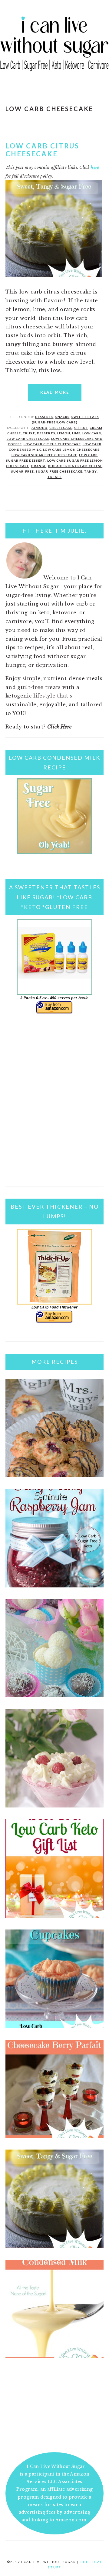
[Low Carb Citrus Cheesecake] (54, 2246)
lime (76, 433)
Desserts (44, 417)
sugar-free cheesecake (59, 471)
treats (55, 477)
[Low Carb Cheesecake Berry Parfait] (54, 2136)
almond (40, 428)
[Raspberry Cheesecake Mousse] (54, 1806)
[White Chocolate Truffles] (54, 1695)
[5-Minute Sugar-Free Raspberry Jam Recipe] (54, 1586)
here (95, 167)
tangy (91, 471)
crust (29, 433)
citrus (81, 428)
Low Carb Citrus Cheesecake (42, 150)
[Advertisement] (54, 1117)
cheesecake (61, 428)
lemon (64, 433)
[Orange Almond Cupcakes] (54, 2026)
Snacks (63, 417)
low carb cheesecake (28, 439)
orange (39, 466)
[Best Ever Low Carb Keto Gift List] (54, 1916)
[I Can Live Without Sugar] (54, 74)
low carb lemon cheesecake (71, 450)
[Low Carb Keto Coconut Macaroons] (54, 1475)
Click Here (59, 727)
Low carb (92, 433)
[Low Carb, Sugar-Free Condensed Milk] (54, 2356)
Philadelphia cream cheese (75, 466)
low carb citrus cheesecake (52, 444)
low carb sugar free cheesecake (44, 455)
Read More (55, 392)
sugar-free (23, 471)
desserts (46, 433)
